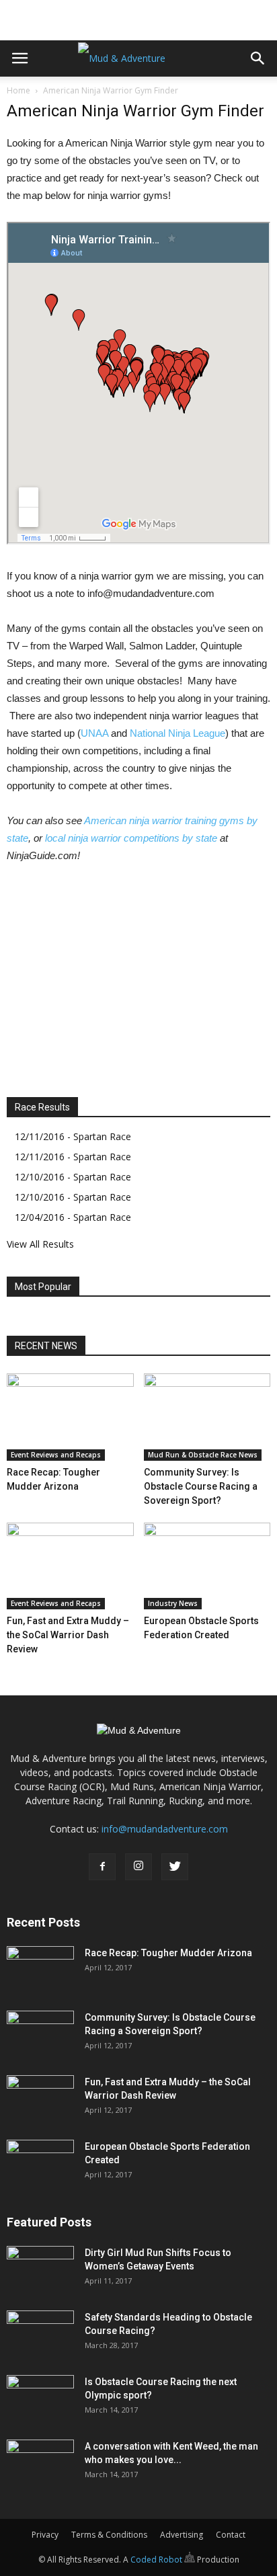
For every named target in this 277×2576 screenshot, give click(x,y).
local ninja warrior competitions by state (131, 838)
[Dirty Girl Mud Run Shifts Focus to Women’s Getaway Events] (40, 2269)
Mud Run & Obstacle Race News (203, 1455)
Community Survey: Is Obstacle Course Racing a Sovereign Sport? (201, 1486)
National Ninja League (177, 733)
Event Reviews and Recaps (56, 1455)
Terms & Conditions (109, 2535)
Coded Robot (157, 2560)
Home (18, 90)
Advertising (182, 2535)
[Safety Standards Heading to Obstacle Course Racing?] (40, 2334)
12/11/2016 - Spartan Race (73, 1136)
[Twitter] (175, 1867)
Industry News (173, 1603)
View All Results (40, 1244)
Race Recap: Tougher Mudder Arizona (168, 1953)
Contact (231, 2535)
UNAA (94, 733)
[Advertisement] (138, 17)
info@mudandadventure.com (165, 1829)
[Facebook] (102, 1867)
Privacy (45, 2535)
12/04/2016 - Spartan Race (73, 1217)
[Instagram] (138, 1867)
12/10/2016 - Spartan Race (73, 1177)
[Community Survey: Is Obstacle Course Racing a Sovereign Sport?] (207, 1417)
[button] (258, 58)
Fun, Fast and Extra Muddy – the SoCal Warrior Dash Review (68, 1635)
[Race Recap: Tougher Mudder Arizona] (70, 1417)
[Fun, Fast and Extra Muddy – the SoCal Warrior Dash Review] (70, 1566)
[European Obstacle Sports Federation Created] (207, 1566)
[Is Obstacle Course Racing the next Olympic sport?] (40, 2399)
